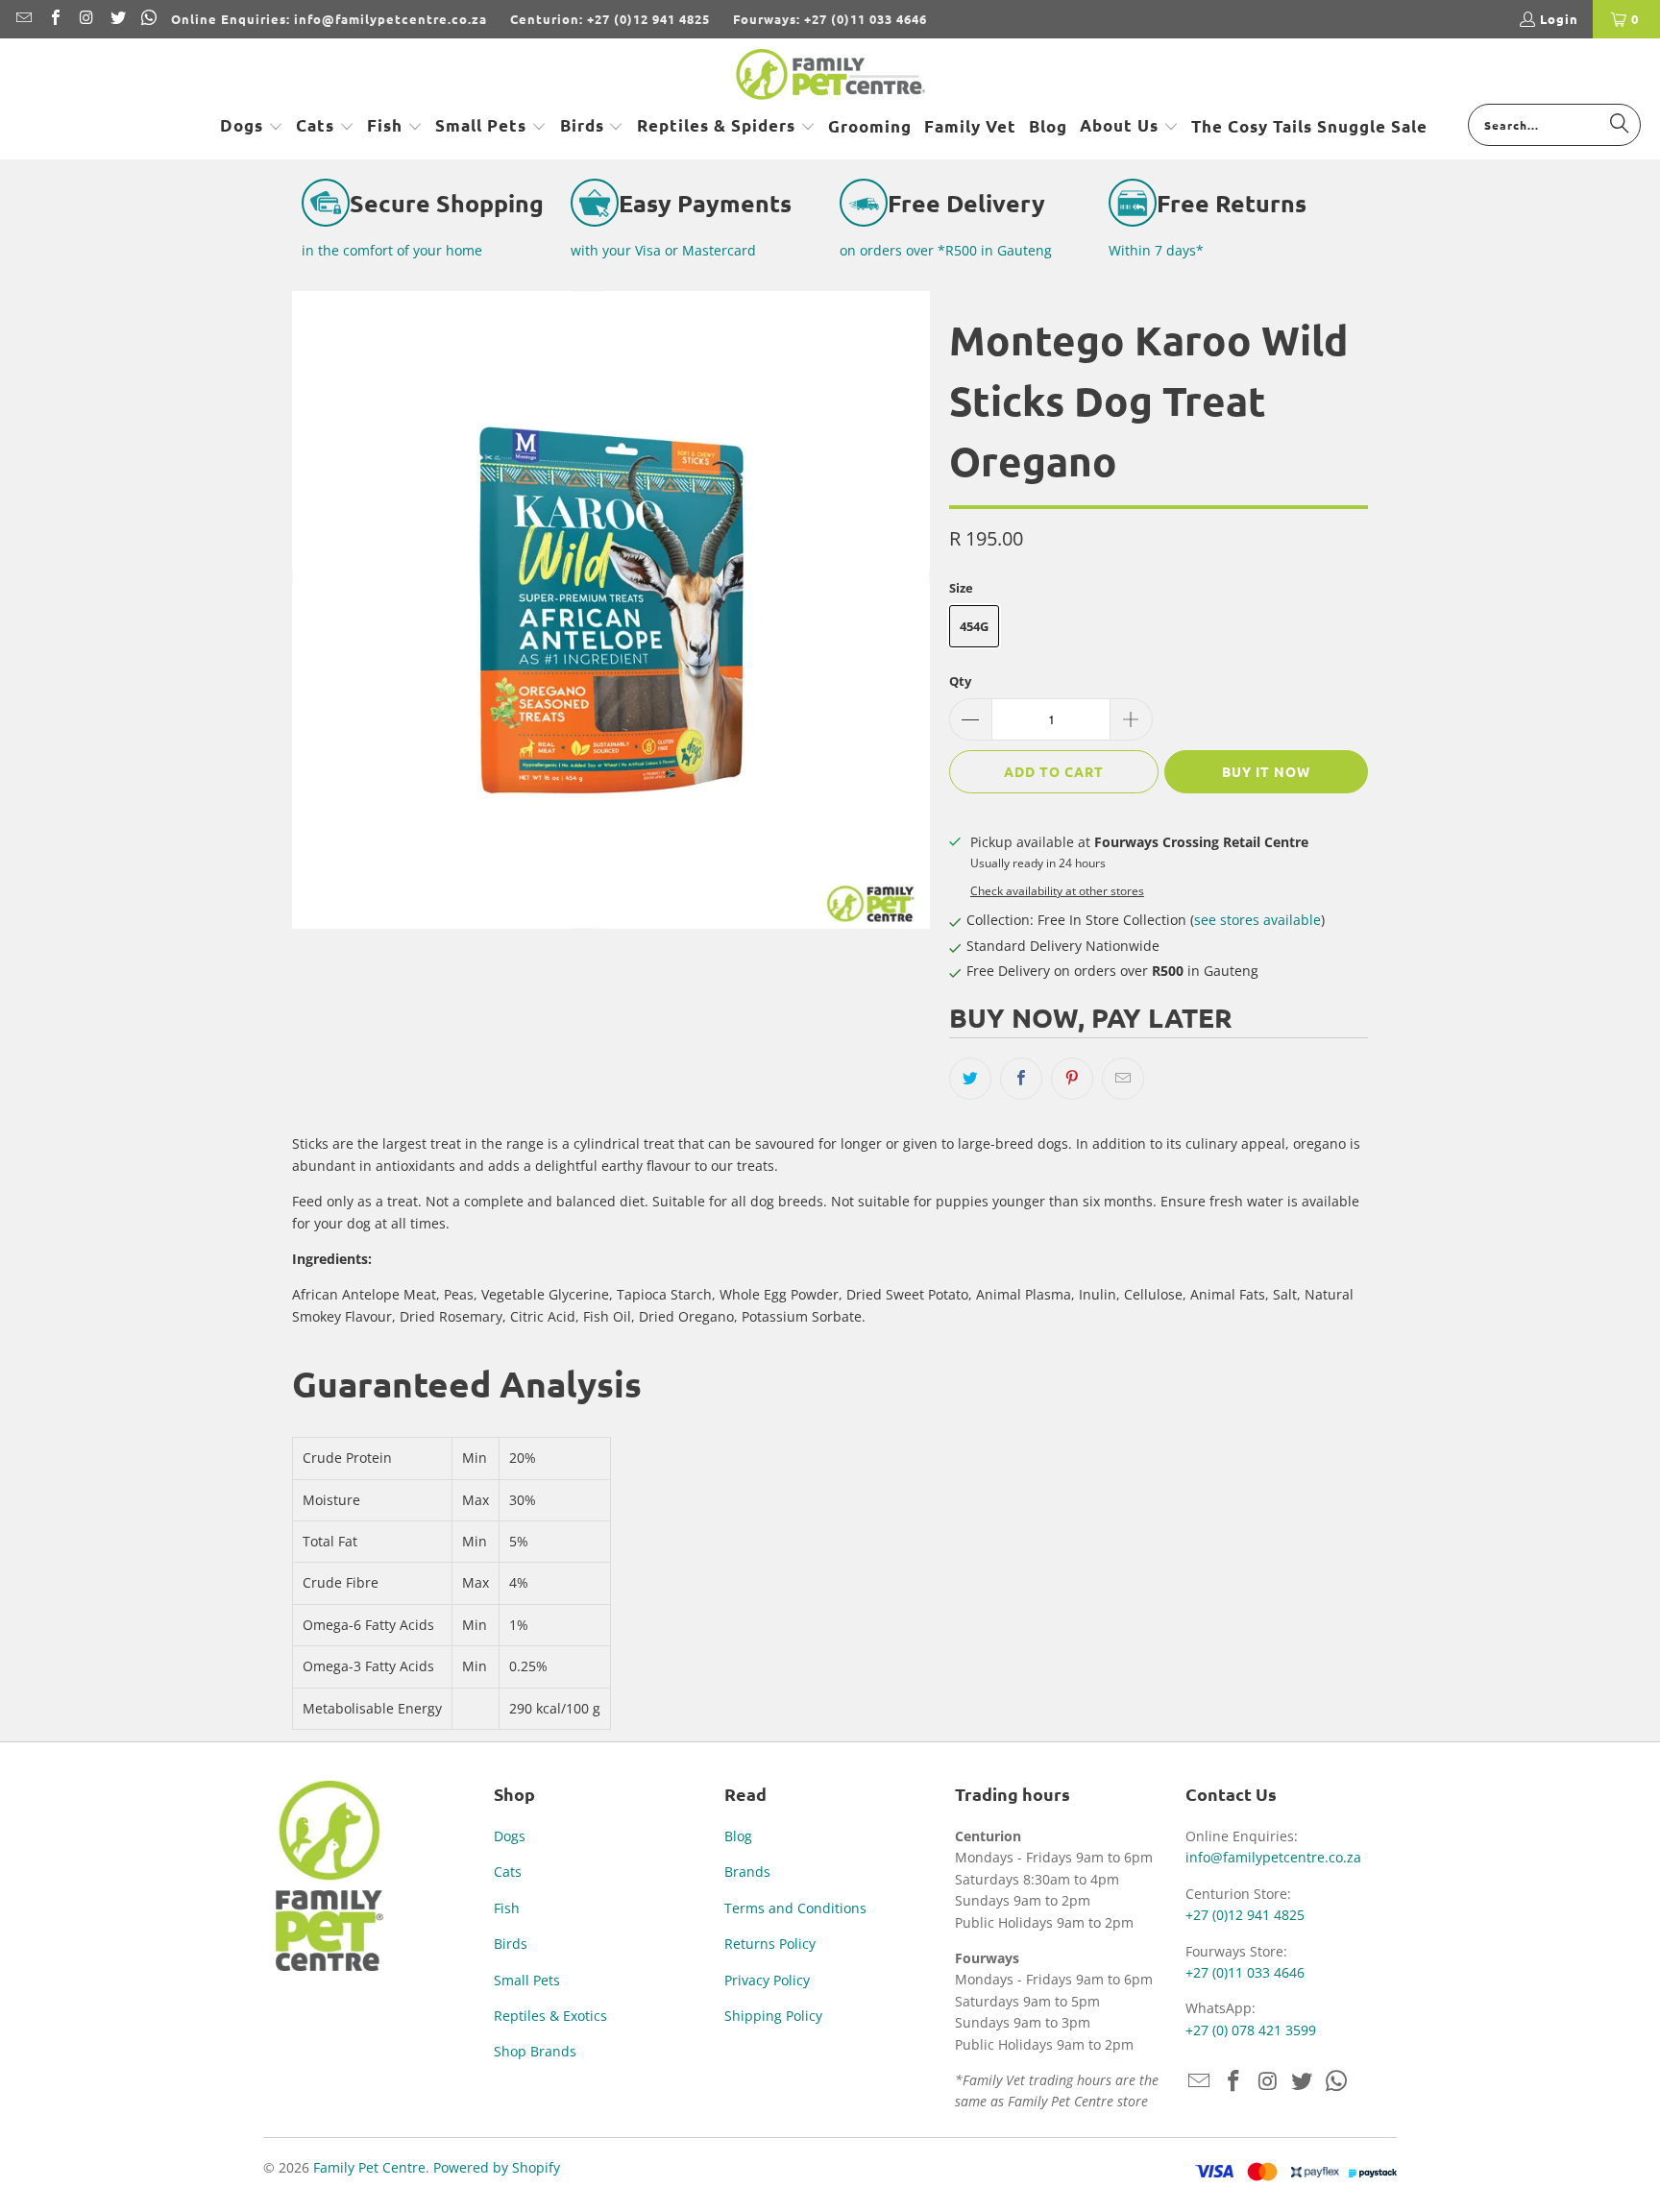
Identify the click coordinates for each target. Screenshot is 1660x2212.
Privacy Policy (767, 1980)
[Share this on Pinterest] (1072, 1079)
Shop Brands (535, 2051)
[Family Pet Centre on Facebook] (54, 19)
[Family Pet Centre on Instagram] (85, 19)
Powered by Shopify (497, 2167)
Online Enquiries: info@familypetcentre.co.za (329, 19)
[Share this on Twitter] (970, 1079)
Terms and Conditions (795, 1908)
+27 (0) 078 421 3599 (1251, 2030)
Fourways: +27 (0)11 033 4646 (830, 19)
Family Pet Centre (369, 2167)
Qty (960, 681)
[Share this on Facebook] (1021, 1079)
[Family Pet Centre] (830, 76)
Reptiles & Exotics (550, 2016)
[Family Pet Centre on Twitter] (116, 19)
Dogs (510, 1836)
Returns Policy (770, 1944)
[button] (252, 127)
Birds (511, 1944)
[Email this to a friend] (1123, 1079)
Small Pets (527, 1980)
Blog (738, 1836)
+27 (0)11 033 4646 (1245, 1972)
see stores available (1257, 920)
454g (974, 626)
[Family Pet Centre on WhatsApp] (148, 19)
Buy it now (1266, 771)
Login (1559, 19)
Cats (508, 1872)
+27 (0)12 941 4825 (1245, 1915)
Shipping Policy (773, 2016)
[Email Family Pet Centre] (23, 19)
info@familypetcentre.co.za (1273, 1857)
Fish (507, 1908)
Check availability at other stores (1057, 890)
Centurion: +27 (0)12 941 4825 (610, 19)
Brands (747, 1872)
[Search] (1620, 124)
